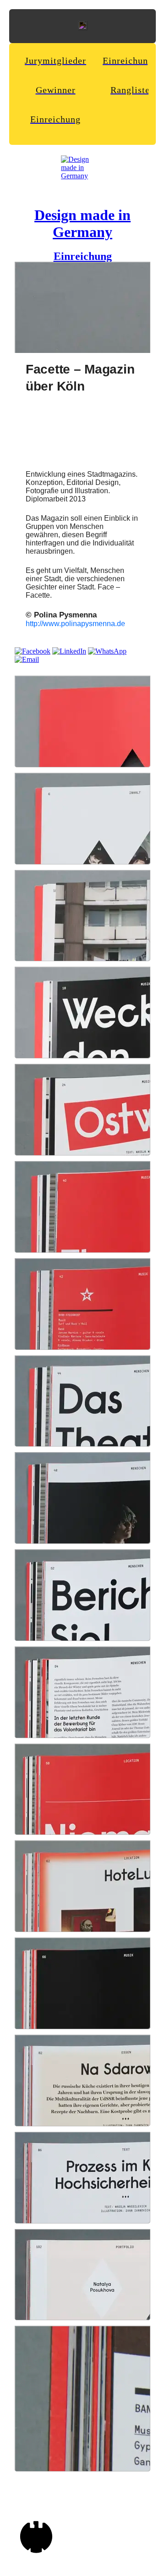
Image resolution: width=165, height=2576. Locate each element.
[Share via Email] (27, 659)
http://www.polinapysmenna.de (75, 624)
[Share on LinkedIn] (69, 651)
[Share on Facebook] (33, 651)
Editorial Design (93, 482)
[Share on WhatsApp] (107, 651)
